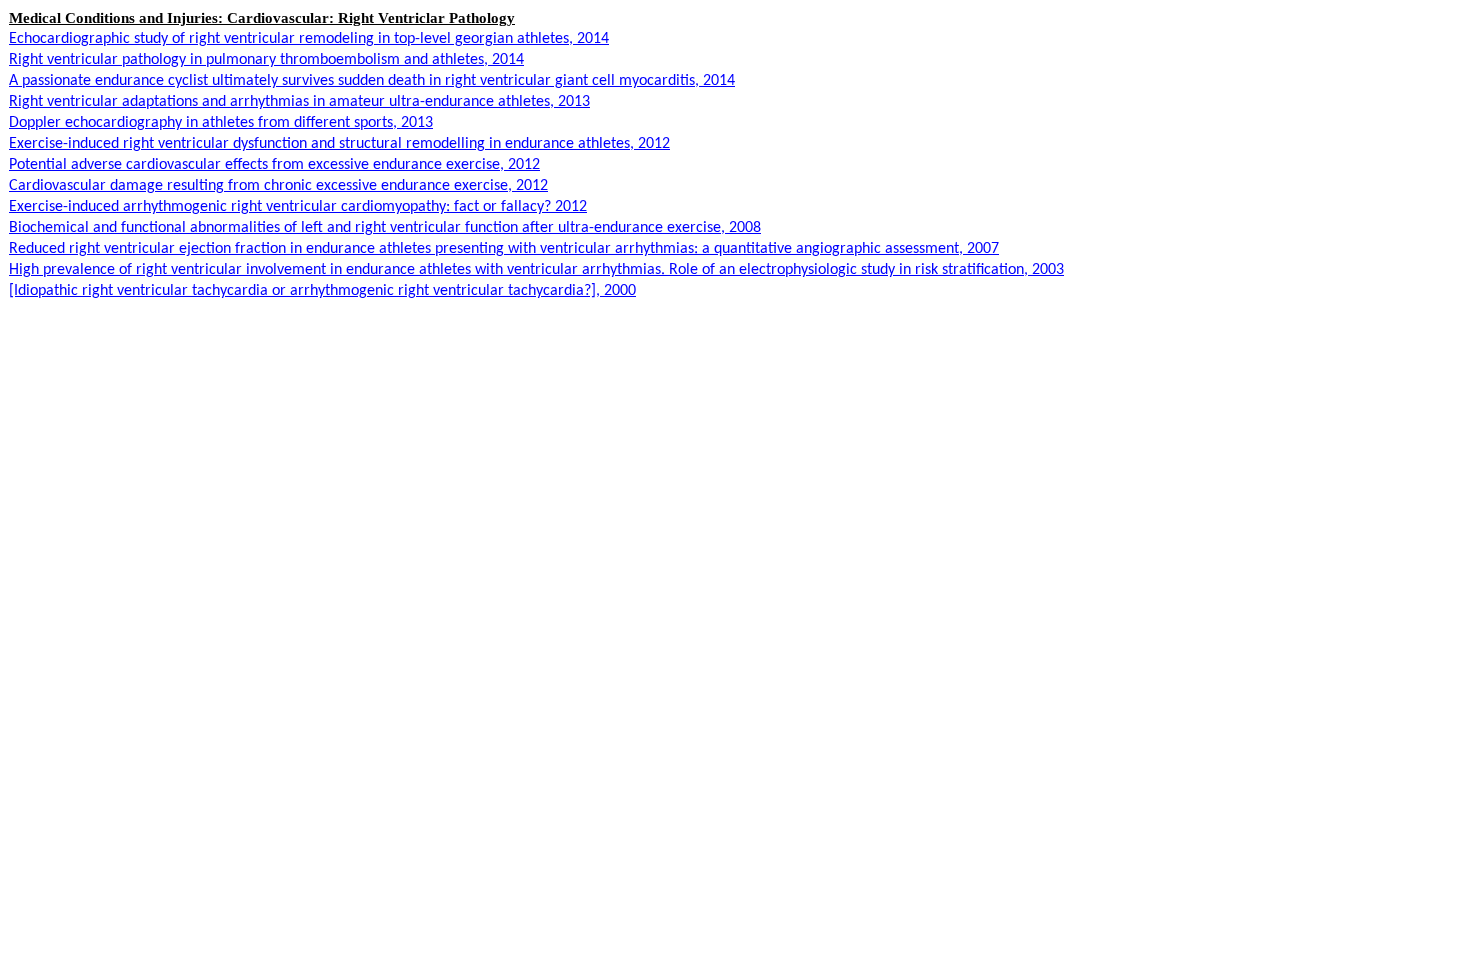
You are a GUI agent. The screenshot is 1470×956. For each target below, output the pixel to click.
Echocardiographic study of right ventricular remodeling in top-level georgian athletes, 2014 (309, 39)
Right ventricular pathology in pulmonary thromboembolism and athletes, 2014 (266, 60)
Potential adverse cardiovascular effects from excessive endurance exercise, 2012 (274, 165)
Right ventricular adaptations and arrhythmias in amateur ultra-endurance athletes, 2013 (299, 102)
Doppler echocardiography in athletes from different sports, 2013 (221, 123)
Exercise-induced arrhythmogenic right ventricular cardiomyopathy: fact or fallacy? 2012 (298, 207)
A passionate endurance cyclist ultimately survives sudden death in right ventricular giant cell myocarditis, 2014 (372, 81)
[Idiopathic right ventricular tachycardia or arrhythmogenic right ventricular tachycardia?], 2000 (322, 291)
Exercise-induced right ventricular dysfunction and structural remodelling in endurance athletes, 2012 (339, 144)
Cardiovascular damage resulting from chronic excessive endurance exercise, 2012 (278, 186)
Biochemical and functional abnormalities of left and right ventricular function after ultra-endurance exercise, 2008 (385, 228)
